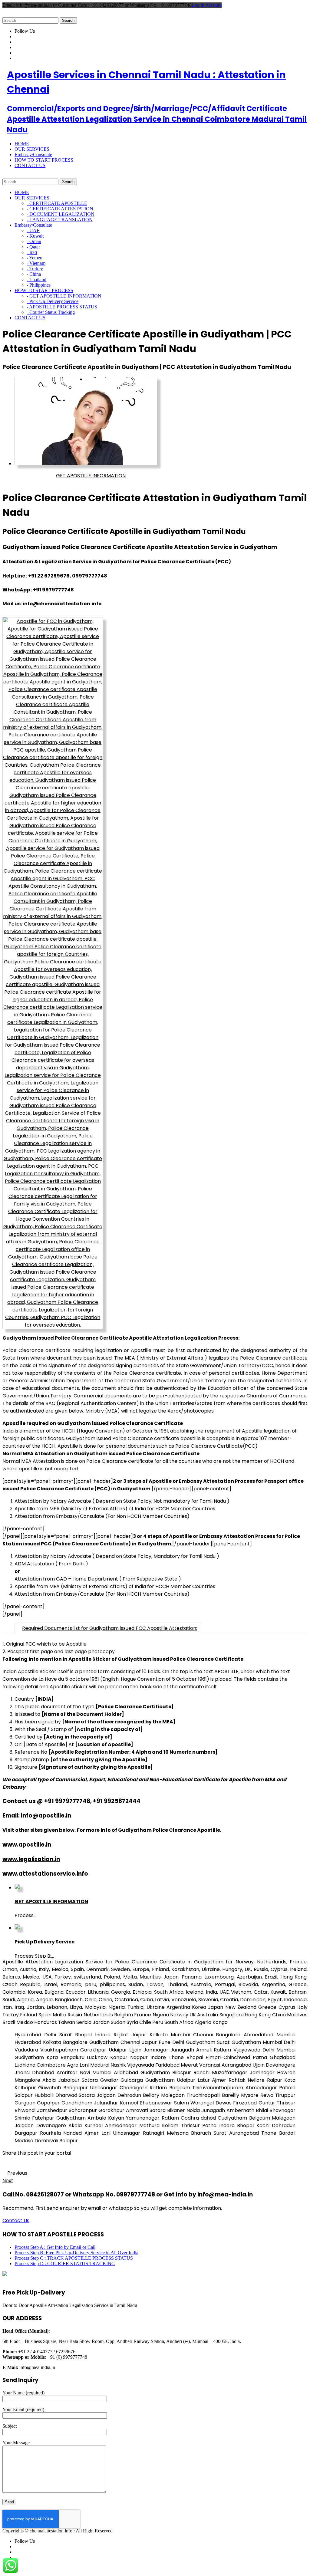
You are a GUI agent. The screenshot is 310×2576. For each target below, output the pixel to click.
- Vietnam (36, 263)
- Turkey (35, 269)
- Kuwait (35, 236)
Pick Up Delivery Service (45, 1942)
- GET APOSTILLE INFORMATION (64, 296)
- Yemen (35, 258)
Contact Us (16, 2221)
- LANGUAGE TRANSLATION (60, 220)
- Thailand (36, 280)
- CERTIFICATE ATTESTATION (60, 209)
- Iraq (32, 252)
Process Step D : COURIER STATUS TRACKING (65, 2263)
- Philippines (39, 285)
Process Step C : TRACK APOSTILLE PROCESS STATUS (74, 2258)
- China (34, 274)
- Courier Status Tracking (51, 312)
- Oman (34, 241)
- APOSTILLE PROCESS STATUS (62, 307)
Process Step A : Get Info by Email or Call (55, 2247)
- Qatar (33, 247)
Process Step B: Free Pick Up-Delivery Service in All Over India (76, 2253)
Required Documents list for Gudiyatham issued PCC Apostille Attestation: (110, 1628)
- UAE (33, 230)
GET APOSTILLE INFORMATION (91, 476)
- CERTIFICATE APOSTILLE (57, 203)
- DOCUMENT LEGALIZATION (61, 214)
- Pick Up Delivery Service (53, 301)
